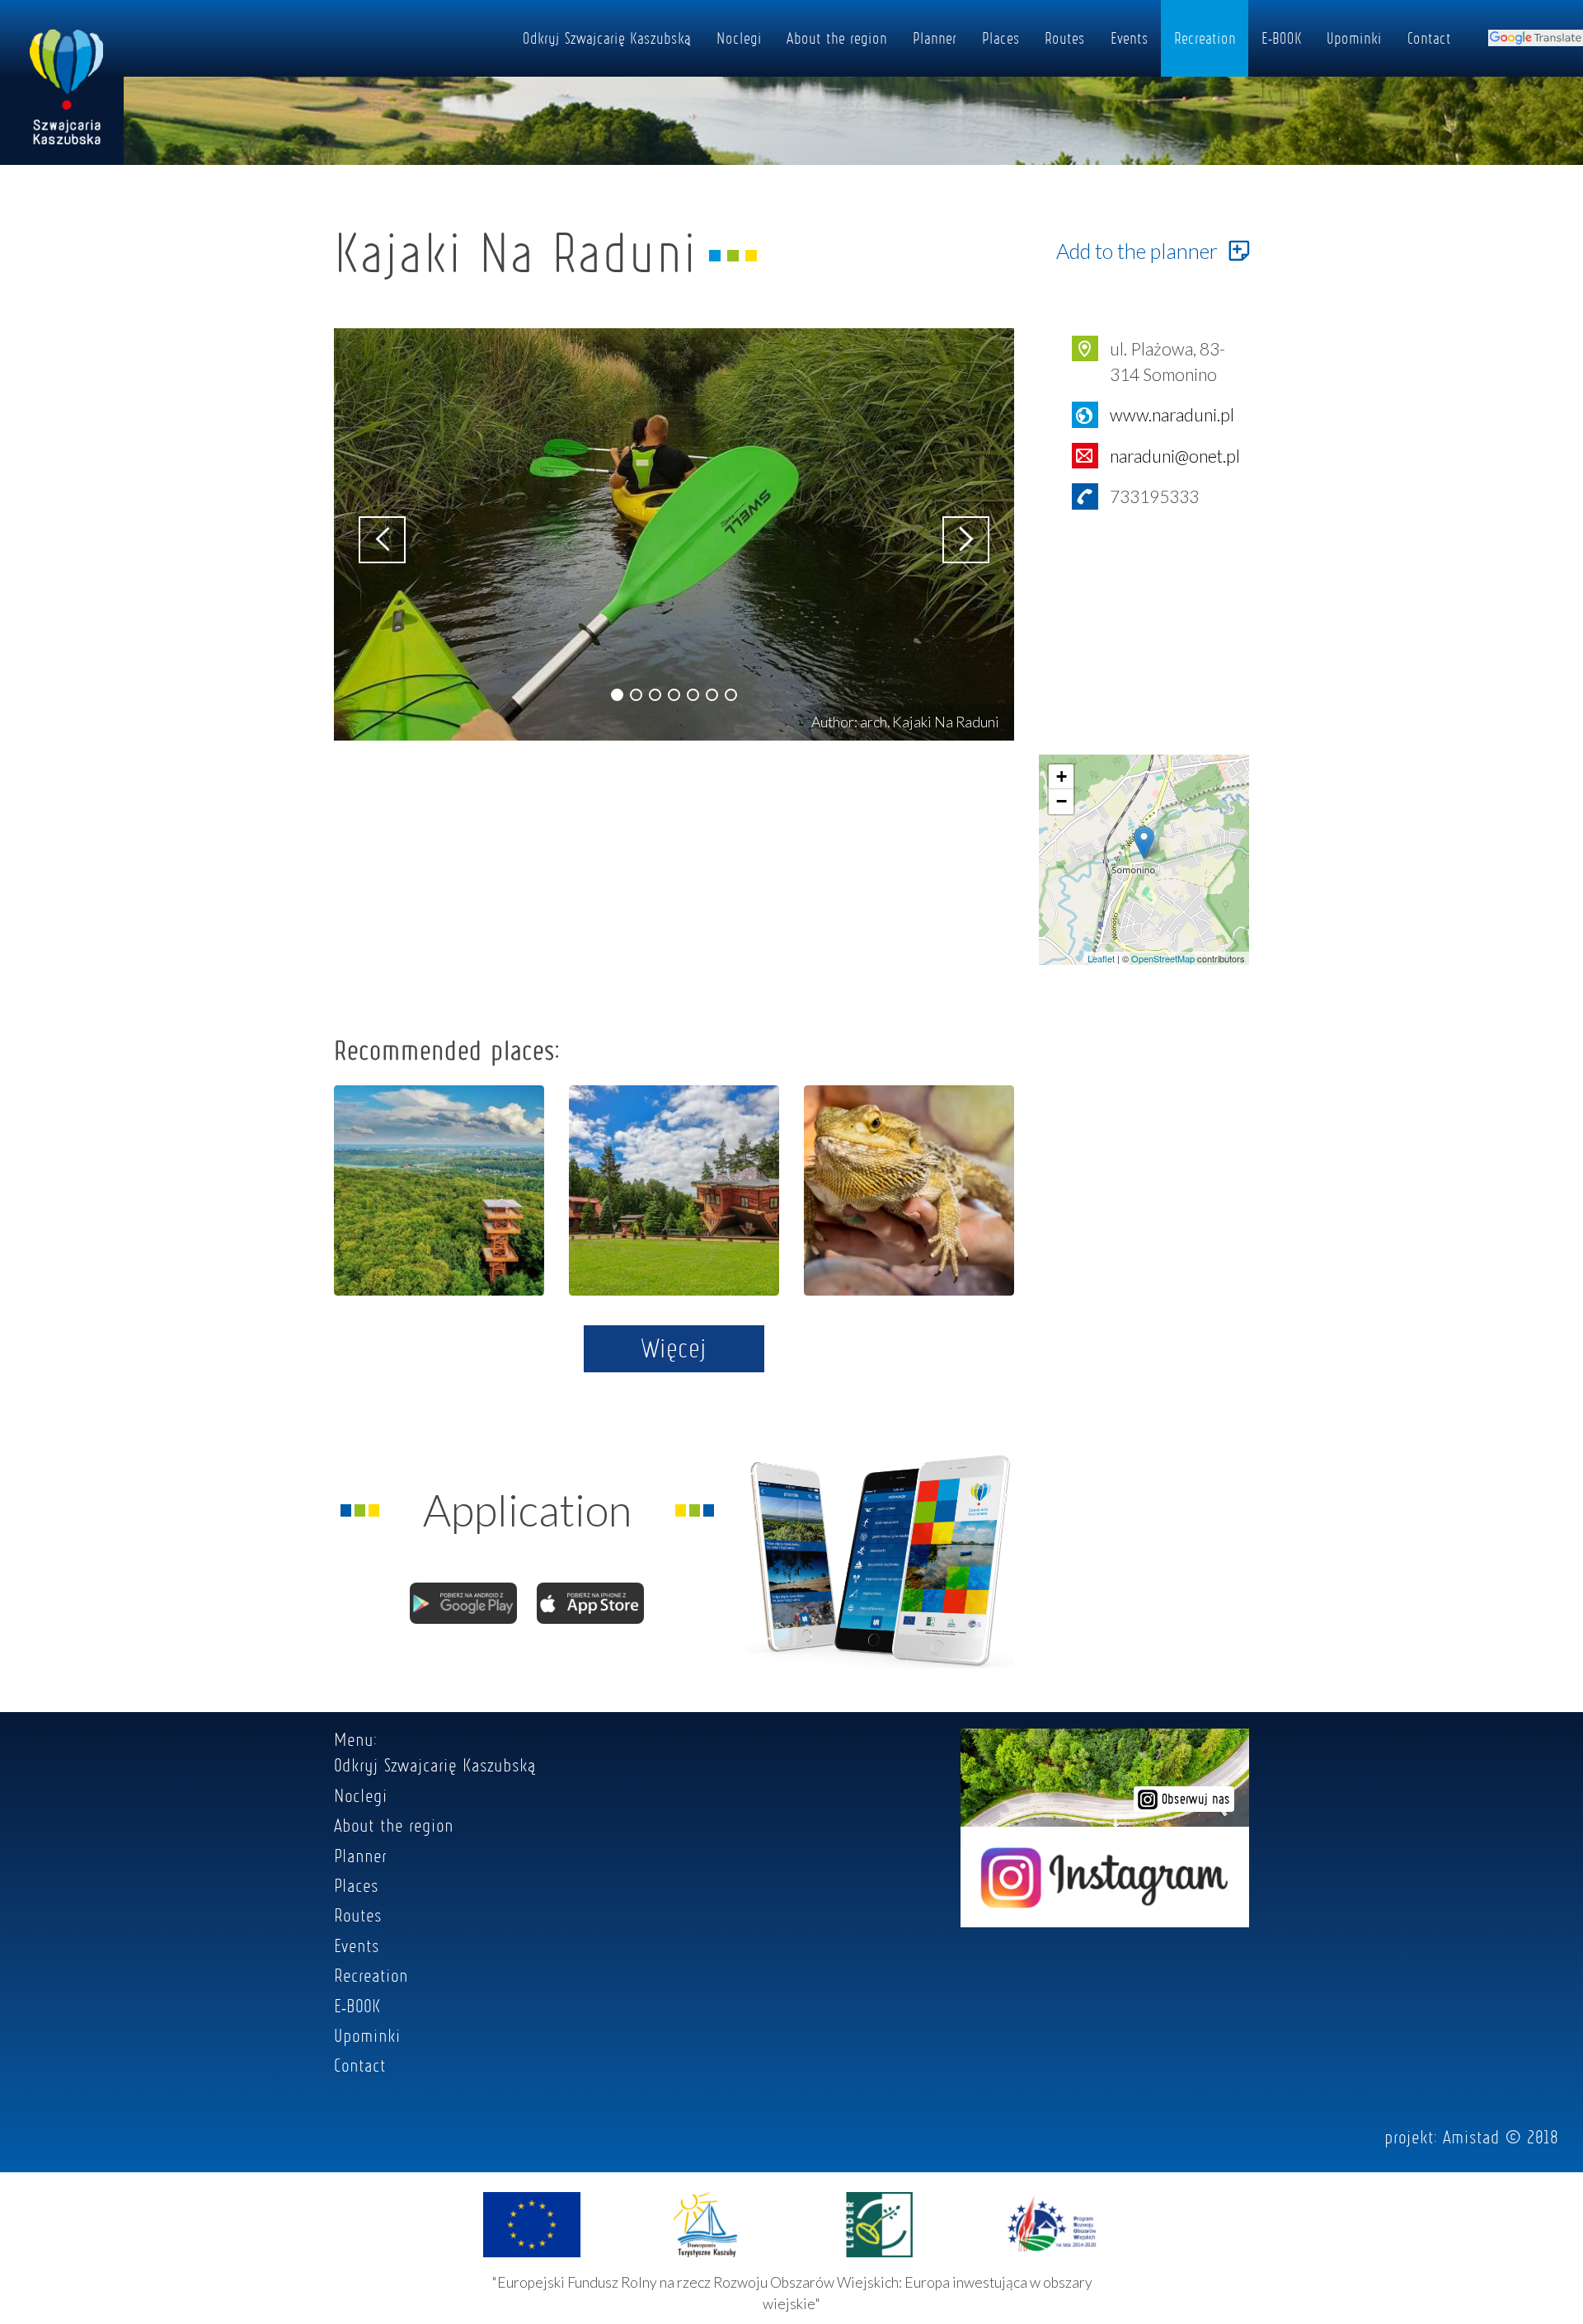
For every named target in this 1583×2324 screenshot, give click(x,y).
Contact (1429, 38)
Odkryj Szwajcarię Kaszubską (607, 38)
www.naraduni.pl (1172, 414)
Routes (1065, 38)
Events (1130, 38)
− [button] (1062, 801)
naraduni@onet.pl (1175, 456)
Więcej (674, 1348)
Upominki (1354, 38)
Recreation (1205, 38)
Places (1001, 38)
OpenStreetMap (1163, 958)
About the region (837, 38)
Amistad (1471, 2137)
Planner (935, 38)
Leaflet (1101, 958)
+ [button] (1062, 776)
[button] (617, 695)
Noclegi (739, 38)
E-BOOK (1282, 38)
